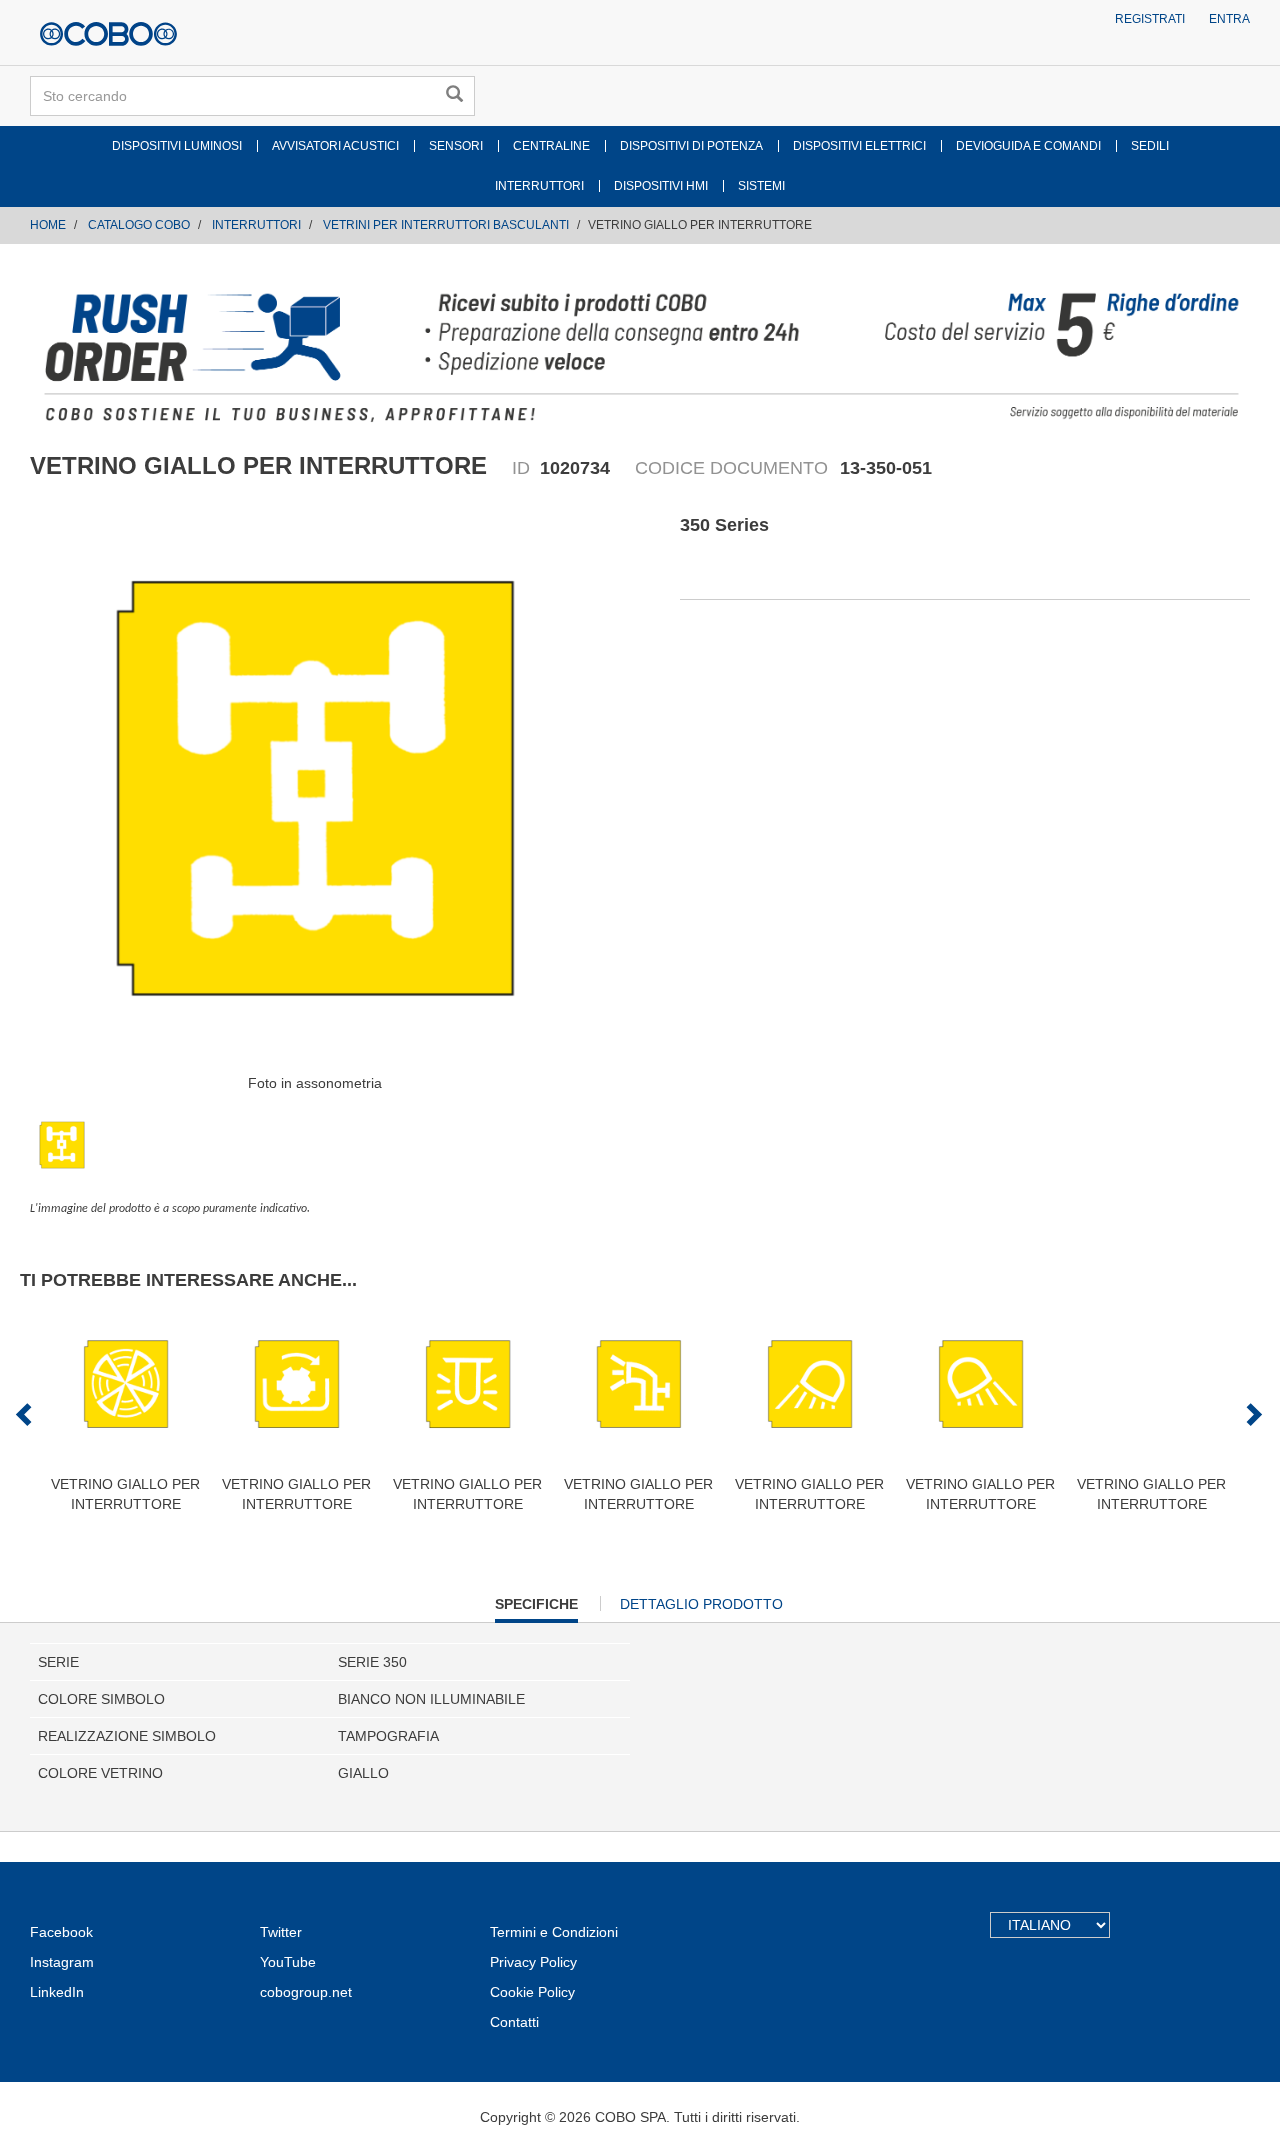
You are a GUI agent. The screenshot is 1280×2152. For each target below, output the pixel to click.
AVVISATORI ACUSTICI (335, 146)
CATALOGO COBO (139, 225)
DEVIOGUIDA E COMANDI (1028, 146)
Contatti (514, 2022)
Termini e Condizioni (554, 1932)
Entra (1229, 19)
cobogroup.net (306, 1992)
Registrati (1150, 19)
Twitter (281, 1932)
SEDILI (1150, 146)
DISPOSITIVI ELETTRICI (859, 146)
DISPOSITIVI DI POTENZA (691, 146)
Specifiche (536, 1609)
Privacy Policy (533, 1962)
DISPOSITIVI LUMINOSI (177, 146)
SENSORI (456, 146)
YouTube (288, 1962)
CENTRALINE (551, 146)
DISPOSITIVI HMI (661, 186)
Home (48, 225)
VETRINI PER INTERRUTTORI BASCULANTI (446, 225)
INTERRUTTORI (539, 186)
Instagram (62, 1962)
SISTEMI (761, 186)
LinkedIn (57, 1992)
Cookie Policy (532, 1992)
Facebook (61, 1932)
